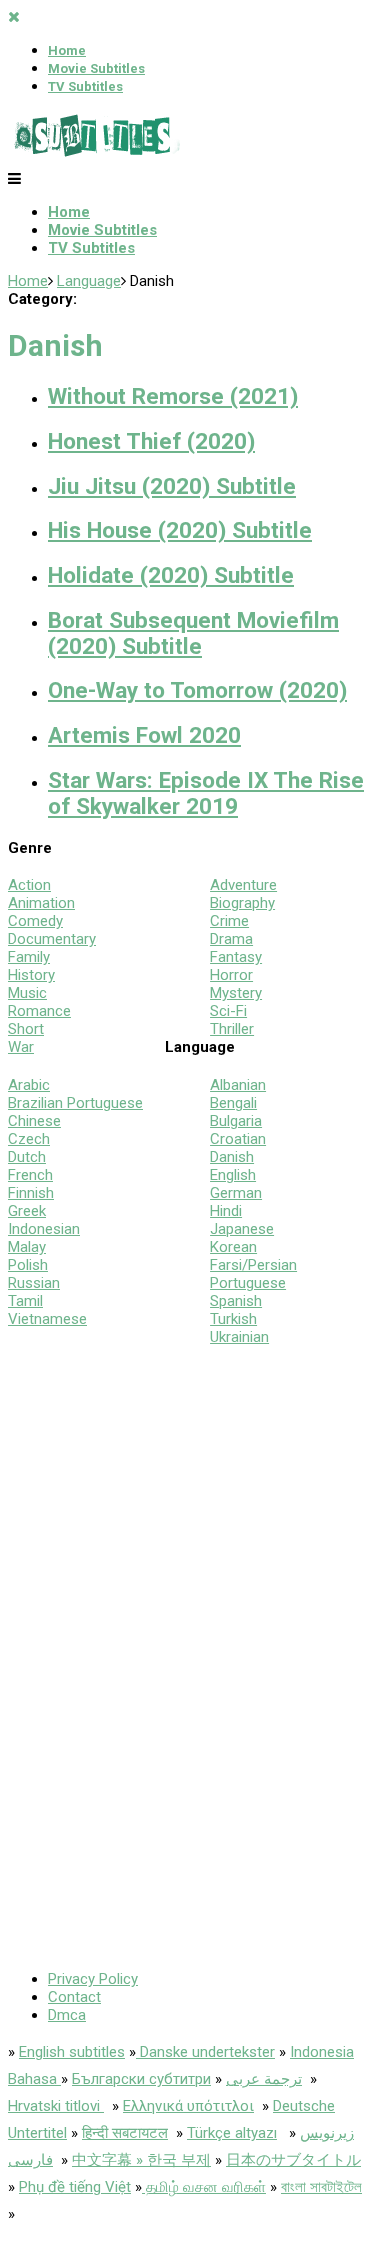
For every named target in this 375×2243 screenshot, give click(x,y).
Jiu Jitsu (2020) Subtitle (172, 486)
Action (29, 885)
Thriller (232, 1029)
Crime (229, 921)
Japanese (242, 1229)
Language (89, 281)
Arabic (29, 1085)
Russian (34, 1283)
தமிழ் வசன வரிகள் (204, 2187)
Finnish (31, 1193)
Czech (29, 1139)
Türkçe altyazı (232, 2133)
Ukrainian (239, 1337)
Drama (231, 939)
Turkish (233, 1319)
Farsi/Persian (253, 1265)
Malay (27, 1247)
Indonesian (44, 1229)
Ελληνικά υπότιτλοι (188, 2106)
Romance (39, 1011)
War (21, 1047)
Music (27, 993)
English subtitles (72, 2052)
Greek (27, 1211)
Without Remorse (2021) (173, 396)
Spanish (236, 1301)
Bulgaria (236, 1121)
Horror (231, 975)
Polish (28, 1265)
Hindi (226, 1211)
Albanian (238, 1085)
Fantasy (236, 957)
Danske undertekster (205, 2052)
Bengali (233, 1103)
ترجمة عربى (264, 2079)
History (31, 975)
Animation (41, 903)
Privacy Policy (93, 1979)
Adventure (243, 885)
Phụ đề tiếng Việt (75, 2187)
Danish (232, 1157)
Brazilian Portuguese (75, 1103)
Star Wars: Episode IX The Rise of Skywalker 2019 (206, 793)
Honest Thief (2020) (151, 441)
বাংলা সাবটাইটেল (321, 2187)
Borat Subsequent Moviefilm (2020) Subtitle (193, 633)
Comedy (35, 921)
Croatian (238, 1139)
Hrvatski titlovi (56, 2106)
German (236, 1193)
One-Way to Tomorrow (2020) (197, 690)
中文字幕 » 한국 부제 (141, 2160)
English (233, 1175)
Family (29, 957)
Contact (74, 1997)
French (30, 1175)
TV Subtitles (85, 86)
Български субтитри (141, 2079)
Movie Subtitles (96, 68)
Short (26, 1029)
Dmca (67, 2015)
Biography (242, 903)
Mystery (236, 993)
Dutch (27, 1157)
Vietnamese (47, 1319)
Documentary (52, 939)
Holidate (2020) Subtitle (171, 575)
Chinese (34, 1121)
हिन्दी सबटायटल (125, 2133)
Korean (233, 1247)
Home (67, 50)
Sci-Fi (228, 1011)
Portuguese (248, 1283)
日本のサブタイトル (293, 2160)
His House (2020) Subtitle (180, 530)
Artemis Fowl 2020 (144, 735)
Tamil (25, 1301)
